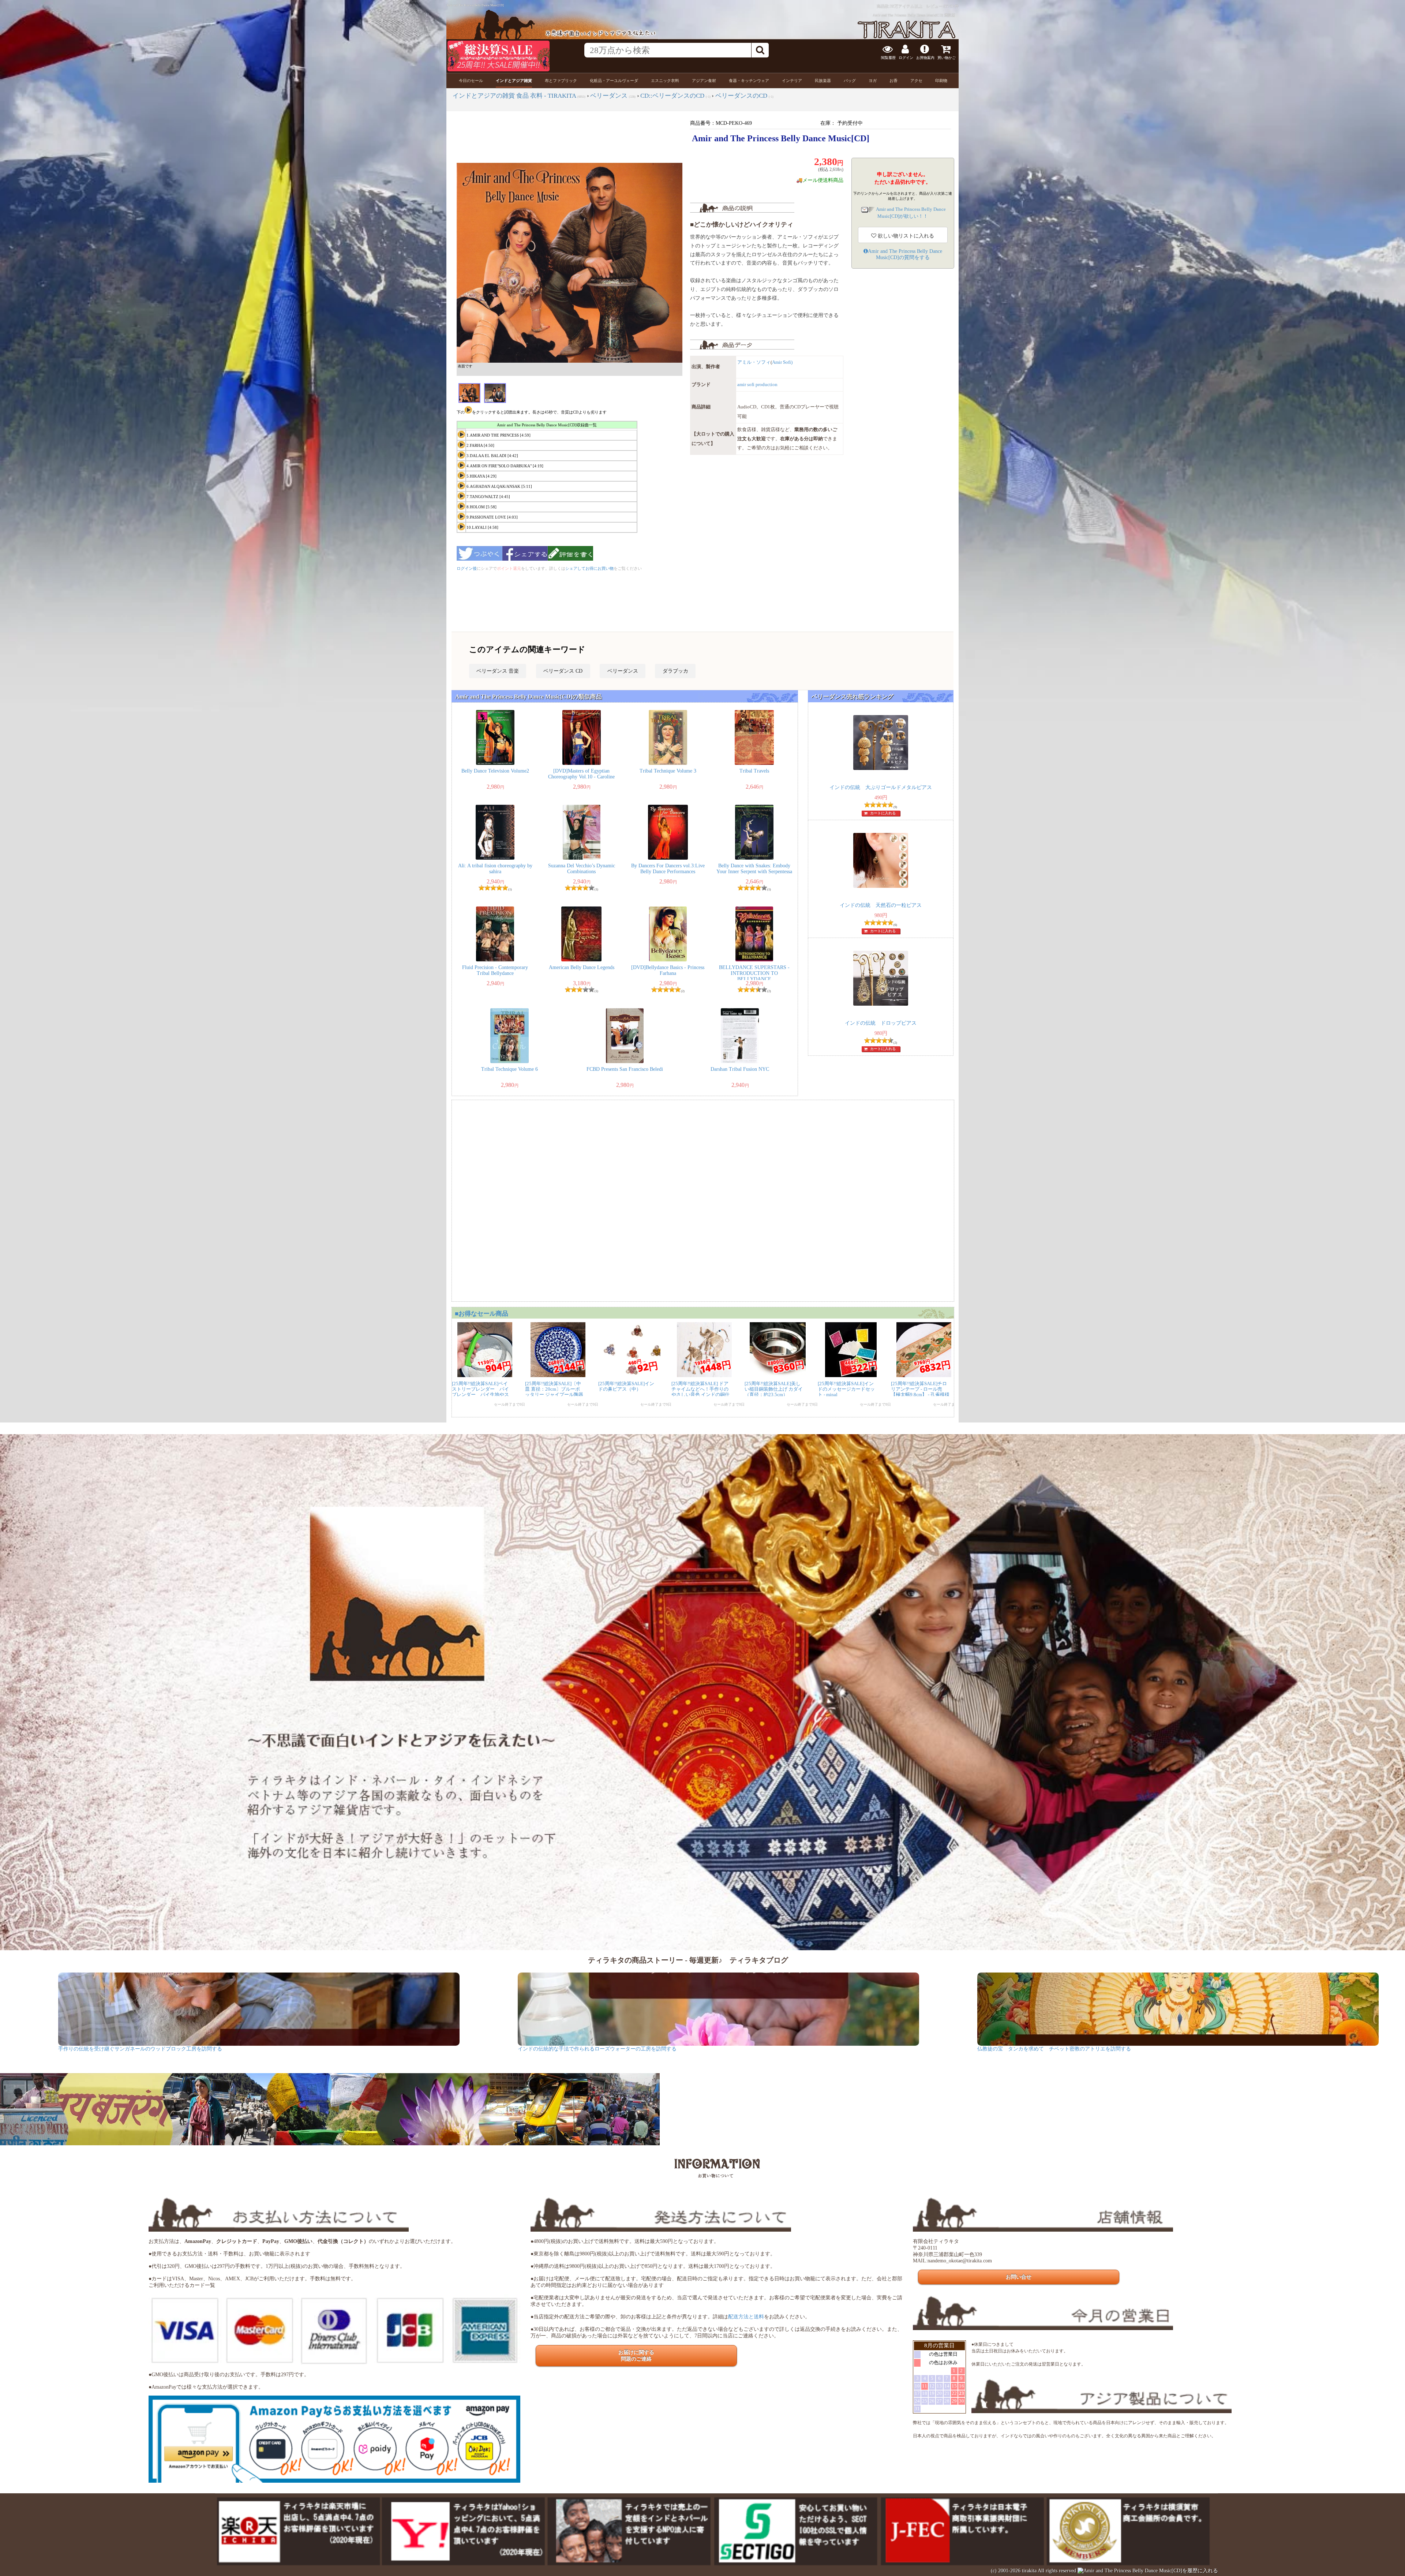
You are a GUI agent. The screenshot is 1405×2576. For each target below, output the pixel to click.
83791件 (951, 6)
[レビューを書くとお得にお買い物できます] (570, 563)
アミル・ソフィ (754, 362)
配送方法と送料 (746, 2317)
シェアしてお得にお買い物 (589, 568)
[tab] (471, 81)
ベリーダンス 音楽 (498, 671)
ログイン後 (467, 568)
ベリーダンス (623, 671)
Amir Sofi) (782, 362)
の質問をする (905, 254)
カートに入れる (883, 813)
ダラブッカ (675, 671)
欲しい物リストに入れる (905, 236)
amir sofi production (757, 385)
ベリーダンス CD (563, 671)
